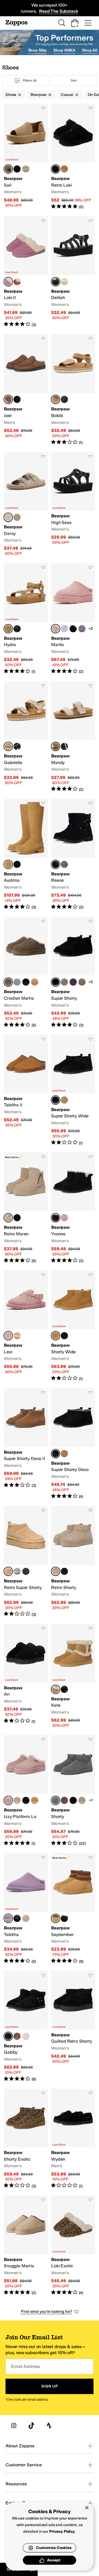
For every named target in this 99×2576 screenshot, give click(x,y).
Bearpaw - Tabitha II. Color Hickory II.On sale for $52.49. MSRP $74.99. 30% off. (26, 1090)
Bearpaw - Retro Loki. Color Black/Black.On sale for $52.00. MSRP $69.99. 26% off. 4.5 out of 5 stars (73, 157)
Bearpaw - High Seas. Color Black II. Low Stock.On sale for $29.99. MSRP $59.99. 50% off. (73, 504)
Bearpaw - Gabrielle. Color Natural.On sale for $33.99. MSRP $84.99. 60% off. (26, 737)
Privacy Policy (62, 2531)
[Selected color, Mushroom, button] (8, 517)
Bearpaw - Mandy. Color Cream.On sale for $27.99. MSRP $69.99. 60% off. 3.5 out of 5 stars (73, 737)
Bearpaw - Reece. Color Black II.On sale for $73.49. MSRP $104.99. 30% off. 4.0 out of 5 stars (73, 854)
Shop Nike (38, 50)
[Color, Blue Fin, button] (17, 982)
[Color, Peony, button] (64, 1218)
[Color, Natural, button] (64, 282)
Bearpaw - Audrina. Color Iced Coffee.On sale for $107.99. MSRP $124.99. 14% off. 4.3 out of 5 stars (26, 854)
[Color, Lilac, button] (64, 629)
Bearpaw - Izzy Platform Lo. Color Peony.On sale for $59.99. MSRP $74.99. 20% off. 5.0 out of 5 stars (26, 1791)
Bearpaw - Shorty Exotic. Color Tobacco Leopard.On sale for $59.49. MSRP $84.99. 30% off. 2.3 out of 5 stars (26, 2139)
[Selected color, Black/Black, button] (56, 169)
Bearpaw (38, 95)
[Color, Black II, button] (17, 169)
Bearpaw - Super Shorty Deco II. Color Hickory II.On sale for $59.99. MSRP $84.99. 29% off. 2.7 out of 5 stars (26, 1444)
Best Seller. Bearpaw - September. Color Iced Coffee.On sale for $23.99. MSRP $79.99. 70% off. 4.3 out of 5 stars (73, 1909)
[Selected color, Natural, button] (8, 746)
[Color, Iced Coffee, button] (35, 982)
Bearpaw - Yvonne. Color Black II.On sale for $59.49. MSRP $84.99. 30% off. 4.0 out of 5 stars (73, 1208)
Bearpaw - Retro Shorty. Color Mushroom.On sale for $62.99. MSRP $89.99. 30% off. (73, 1562)
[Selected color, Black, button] (56, 982)
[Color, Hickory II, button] (17, 2036)
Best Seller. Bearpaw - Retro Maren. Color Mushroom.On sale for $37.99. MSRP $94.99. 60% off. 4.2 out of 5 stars (26, 1208)
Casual (67, 95)
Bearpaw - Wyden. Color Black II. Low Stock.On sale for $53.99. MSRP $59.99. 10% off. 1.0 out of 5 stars (73, 2139)
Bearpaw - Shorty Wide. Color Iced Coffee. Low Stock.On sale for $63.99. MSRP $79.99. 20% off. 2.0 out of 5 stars (73, 1326)
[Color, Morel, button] (64, 864)
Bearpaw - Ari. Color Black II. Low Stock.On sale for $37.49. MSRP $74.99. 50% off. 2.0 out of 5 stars (26, 1676)
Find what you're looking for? (47, 2312)
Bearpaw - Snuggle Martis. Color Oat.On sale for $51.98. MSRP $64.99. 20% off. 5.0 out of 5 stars (26, 2246)
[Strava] (49, 2426)
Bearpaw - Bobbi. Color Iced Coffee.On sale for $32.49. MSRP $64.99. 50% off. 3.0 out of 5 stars (73, 390)
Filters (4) (30, 80)
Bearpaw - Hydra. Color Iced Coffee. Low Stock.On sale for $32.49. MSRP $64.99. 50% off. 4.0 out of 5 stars (26, 619)
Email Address (26, 2366)
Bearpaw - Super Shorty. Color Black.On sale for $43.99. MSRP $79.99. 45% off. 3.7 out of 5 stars (73, 972)
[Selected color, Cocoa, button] (8, 399)
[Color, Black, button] (26, 1571)
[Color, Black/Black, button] (73, 629)
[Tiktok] (31, 2426)
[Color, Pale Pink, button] (26, 2036)
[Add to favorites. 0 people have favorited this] (43, 108)
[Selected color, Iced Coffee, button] (8, 169)
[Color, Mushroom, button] (26, 169)
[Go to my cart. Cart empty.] (75, 23)
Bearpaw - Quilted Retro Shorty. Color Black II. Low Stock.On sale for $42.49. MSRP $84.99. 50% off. (73, 2026)
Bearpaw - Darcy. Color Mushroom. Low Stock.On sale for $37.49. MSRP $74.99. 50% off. (26, 504)
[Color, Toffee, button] (17, 517)
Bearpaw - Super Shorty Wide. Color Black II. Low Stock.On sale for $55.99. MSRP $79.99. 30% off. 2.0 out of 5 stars (73, 1090)
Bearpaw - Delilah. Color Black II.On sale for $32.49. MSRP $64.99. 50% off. (73, 272)
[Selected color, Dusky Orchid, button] (8, 282)
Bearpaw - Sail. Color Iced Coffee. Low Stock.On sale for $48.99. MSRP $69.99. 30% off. (26, 157)
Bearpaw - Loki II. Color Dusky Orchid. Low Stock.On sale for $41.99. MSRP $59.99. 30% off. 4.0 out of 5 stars (26, 272)
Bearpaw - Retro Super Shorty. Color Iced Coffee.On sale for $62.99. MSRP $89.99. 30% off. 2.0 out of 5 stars (26, 1562)
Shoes (11, 95)
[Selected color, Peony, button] (56, 629)
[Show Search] (62, 23)
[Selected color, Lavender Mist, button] (8, 1918)
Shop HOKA (64, 50)
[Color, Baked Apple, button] (17, 282)
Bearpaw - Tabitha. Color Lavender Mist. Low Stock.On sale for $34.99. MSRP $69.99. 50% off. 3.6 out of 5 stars (26, 1909)
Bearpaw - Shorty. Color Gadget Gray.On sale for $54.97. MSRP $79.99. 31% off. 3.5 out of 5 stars (73, 1791)
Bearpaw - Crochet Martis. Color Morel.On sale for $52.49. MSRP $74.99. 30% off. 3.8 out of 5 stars (26, 972)
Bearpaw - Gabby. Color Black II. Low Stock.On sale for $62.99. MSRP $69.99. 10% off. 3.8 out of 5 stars (26, 2026)
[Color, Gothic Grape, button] (73, 982)
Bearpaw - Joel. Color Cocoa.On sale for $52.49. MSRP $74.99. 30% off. (26, 390)
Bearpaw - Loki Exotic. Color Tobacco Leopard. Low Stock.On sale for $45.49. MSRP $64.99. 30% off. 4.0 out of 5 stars (73, 2246)
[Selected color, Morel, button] (8, 982)
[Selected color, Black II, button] (56, 282)
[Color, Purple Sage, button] (82, 629)
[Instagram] (14, 2426)
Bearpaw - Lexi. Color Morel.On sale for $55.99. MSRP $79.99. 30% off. (26, 1326)
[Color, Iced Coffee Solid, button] (64, 169)
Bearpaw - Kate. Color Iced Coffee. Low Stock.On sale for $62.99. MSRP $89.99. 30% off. (73, 1676)
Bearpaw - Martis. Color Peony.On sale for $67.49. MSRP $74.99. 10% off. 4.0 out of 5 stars (73, 619)
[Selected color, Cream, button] (56, 746)
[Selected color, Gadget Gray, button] (56, 1800)
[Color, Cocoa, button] (64, 1800)
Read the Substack (59, 11)
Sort (74, 80)
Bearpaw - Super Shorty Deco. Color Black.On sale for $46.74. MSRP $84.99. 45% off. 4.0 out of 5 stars (73, 1444)
